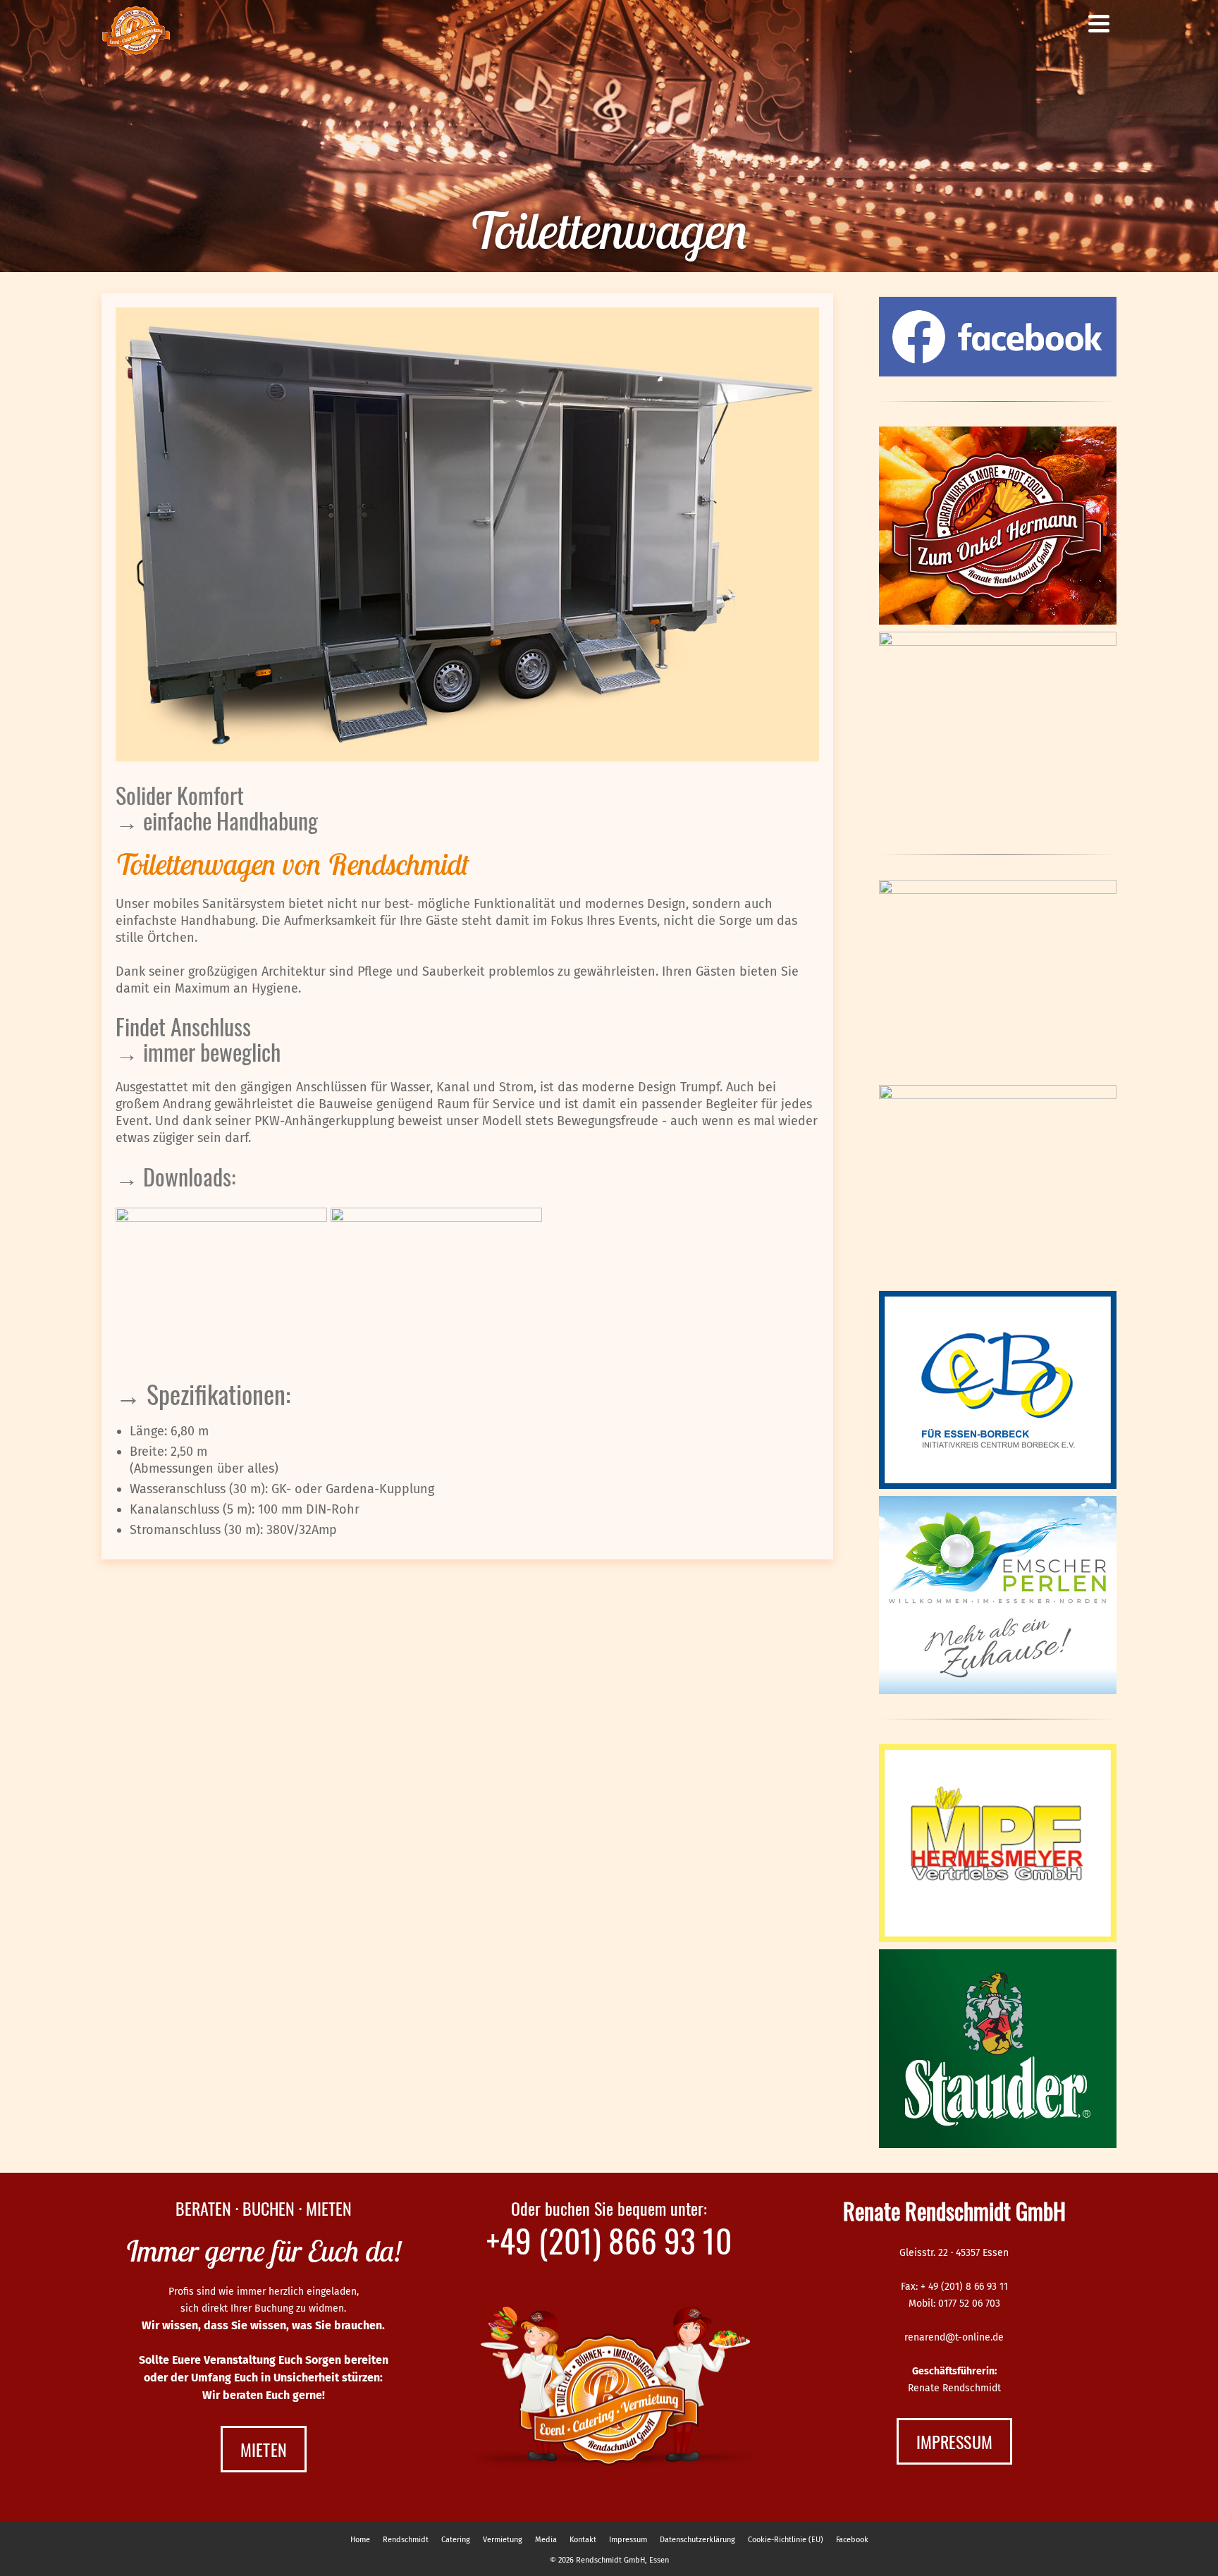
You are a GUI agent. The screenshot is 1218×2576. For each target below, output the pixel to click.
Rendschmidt (406, 2540)
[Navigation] (1099, 23)
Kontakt (583, 2540)
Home (360, 2540)
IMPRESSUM (954, 2441)
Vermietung (503, 2540)
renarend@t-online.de (954, 2337)
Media (546, 2540)
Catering (456, 2540)
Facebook (852, 2540)
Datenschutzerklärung (697, 2540)
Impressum (628, 2540)
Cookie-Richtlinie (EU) (786, 2540)
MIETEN (264, 2449)
